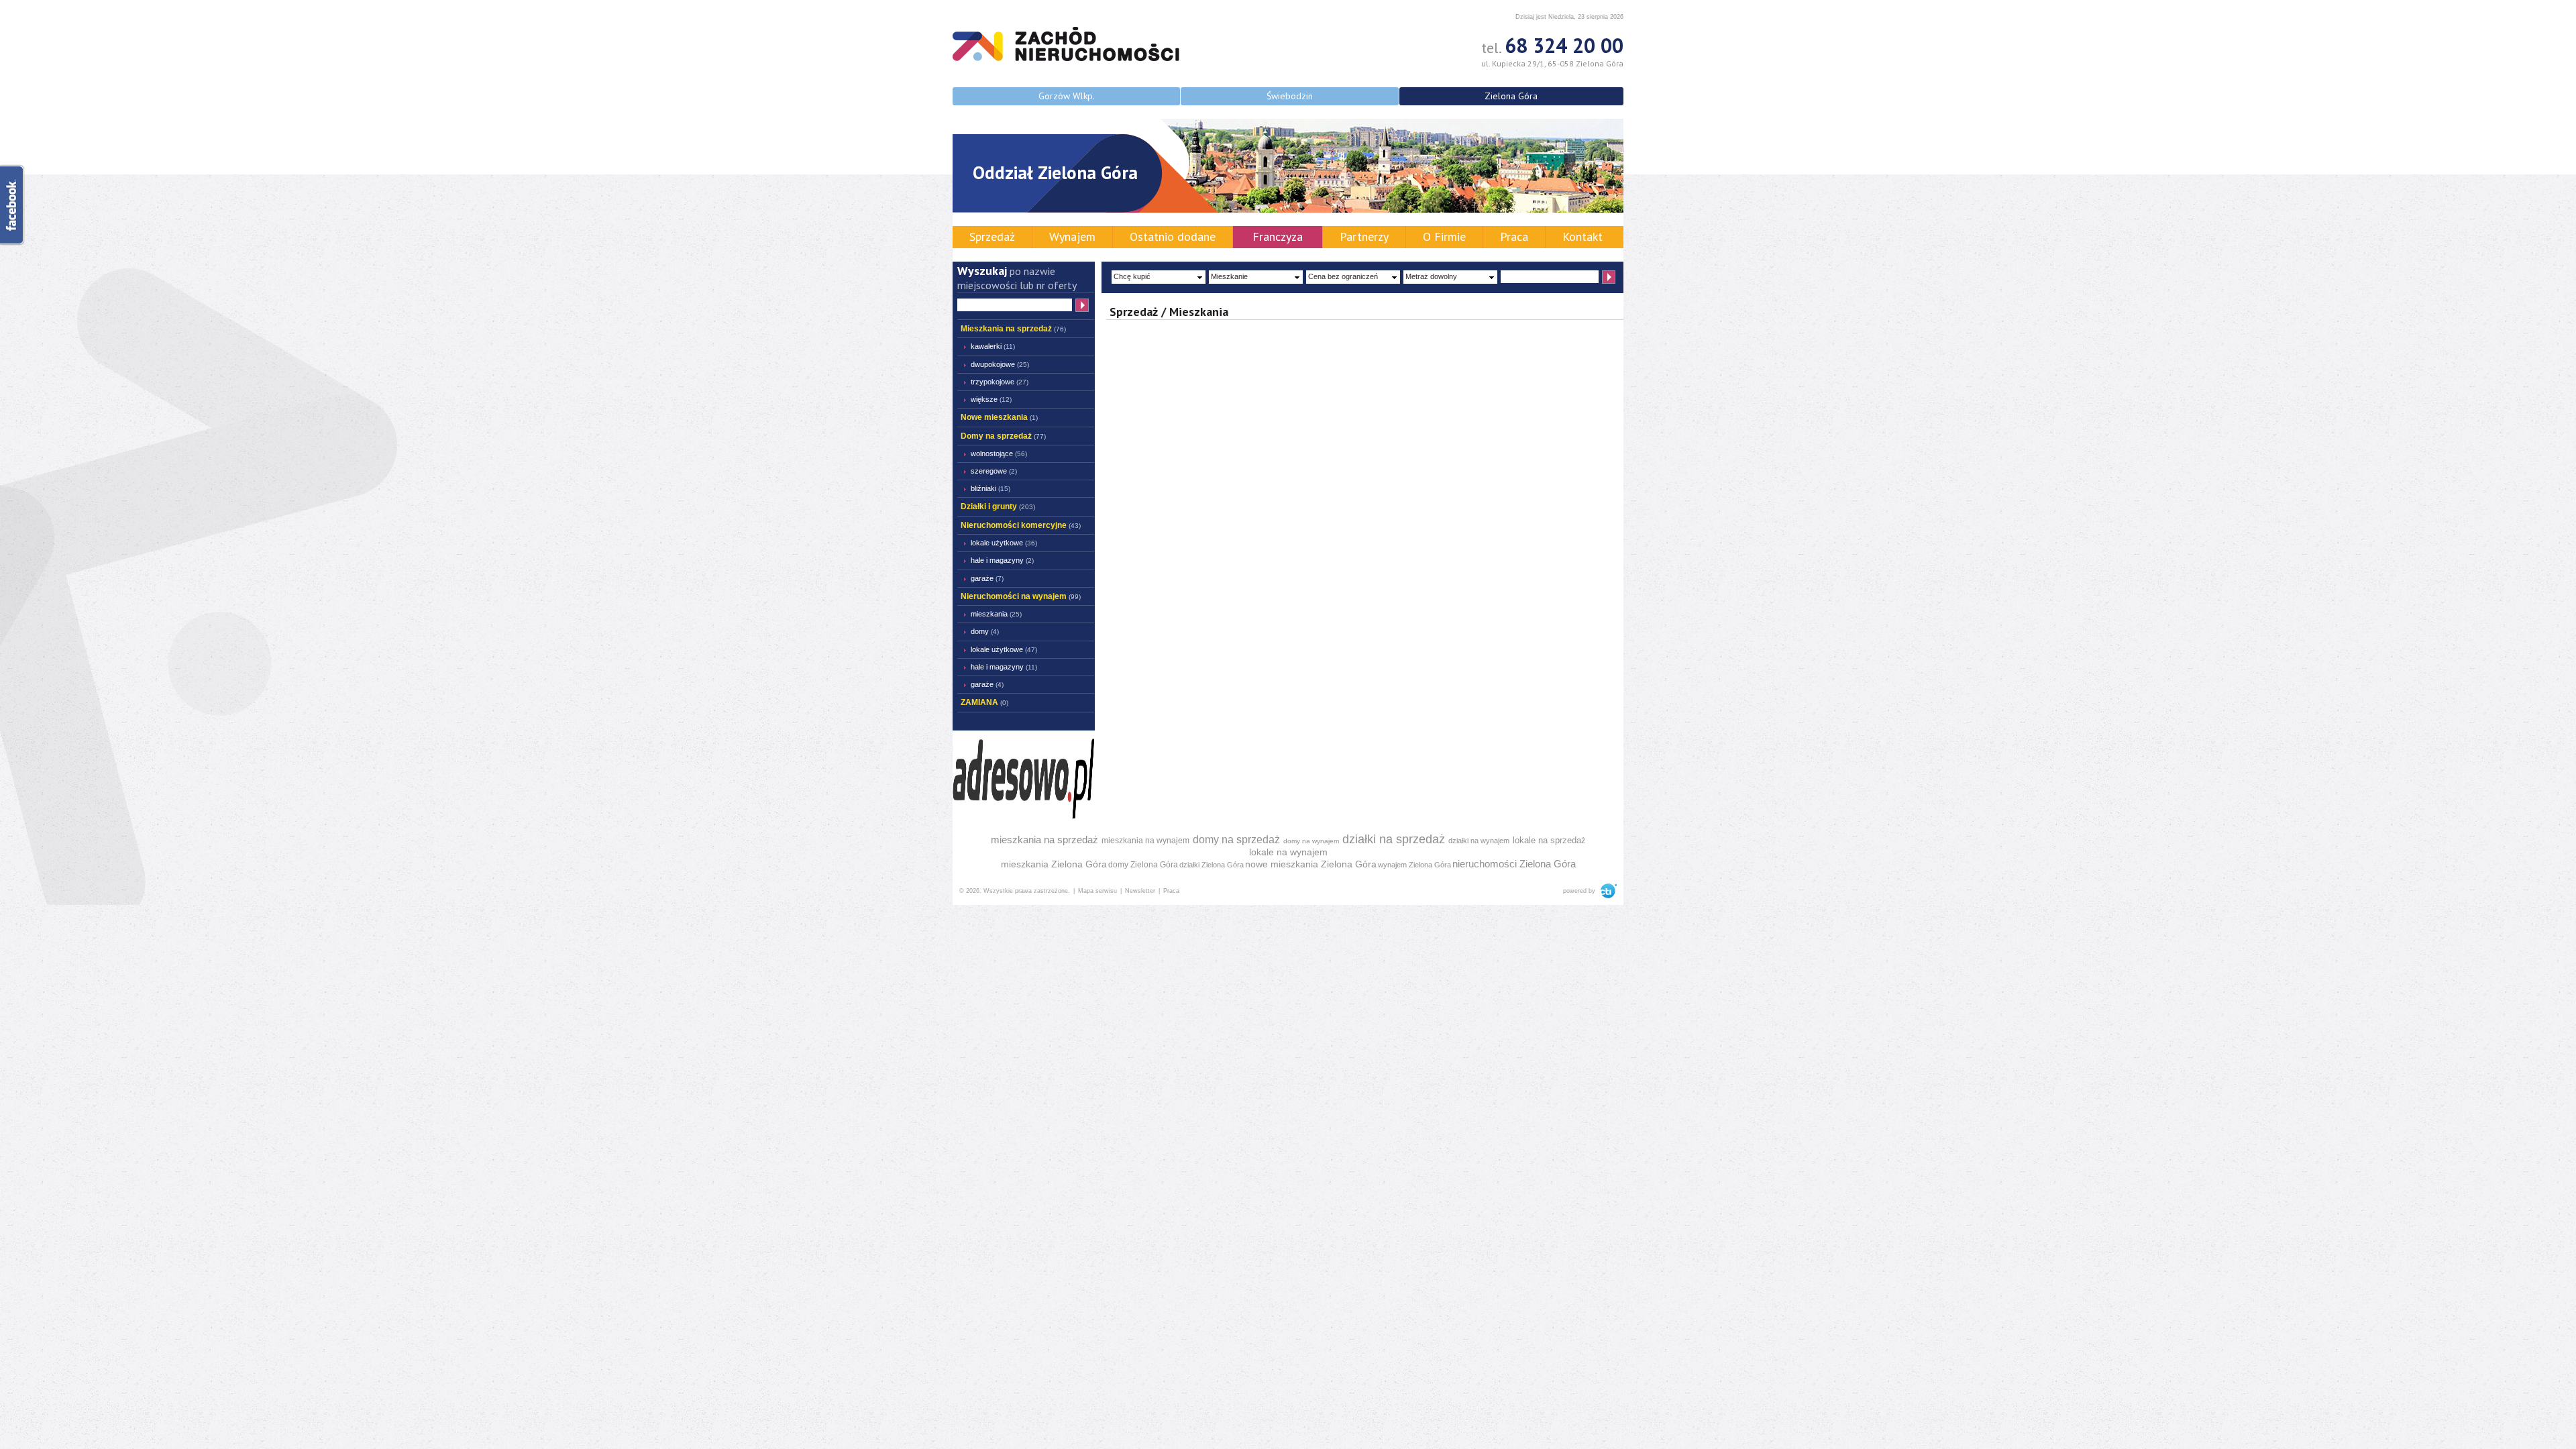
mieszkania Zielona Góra (1054, 864)
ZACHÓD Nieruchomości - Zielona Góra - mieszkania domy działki (1066, 44)
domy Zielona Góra (1143, 865)
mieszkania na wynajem (1145, 841)
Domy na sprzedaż (1003, 436)
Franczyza (1278, 236)
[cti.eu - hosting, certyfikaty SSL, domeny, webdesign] (1607, 891)
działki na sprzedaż (1394, 839)
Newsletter (1140, 891)
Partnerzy (1364, 236)
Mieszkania (996, 614)
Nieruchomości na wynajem (1021, 596)
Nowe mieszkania (999, 417)
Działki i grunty (998, 506)
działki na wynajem (1479, 841)
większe (991, 399)
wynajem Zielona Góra (1414, 865)
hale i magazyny (1002, 560)
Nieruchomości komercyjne (1021, 525)
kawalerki (993, 346)
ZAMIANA (984, 702)
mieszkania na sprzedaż (1044, 840)
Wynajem (1072, 236)
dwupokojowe (1000, 364)
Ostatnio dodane (1173, 236)
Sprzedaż (992, 236)
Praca (1514, 236)
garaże (987, 578)
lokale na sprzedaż (1549, 840)
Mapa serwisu (1097, 891)
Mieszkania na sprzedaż (1013, 329)
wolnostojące (999, 453)
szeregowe (994, 471)
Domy (985, 631)
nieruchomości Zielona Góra (1514, 864)
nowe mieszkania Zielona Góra (1311, 864)
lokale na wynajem (1288, 852)
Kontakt (1582, 236)
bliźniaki (990, 488)
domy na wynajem (1311, 841)
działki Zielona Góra (1212, 865)
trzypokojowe (1000, 382)
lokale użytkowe (1004, 543)
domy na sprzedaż (1236, 840)
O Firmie (1444, 236)
